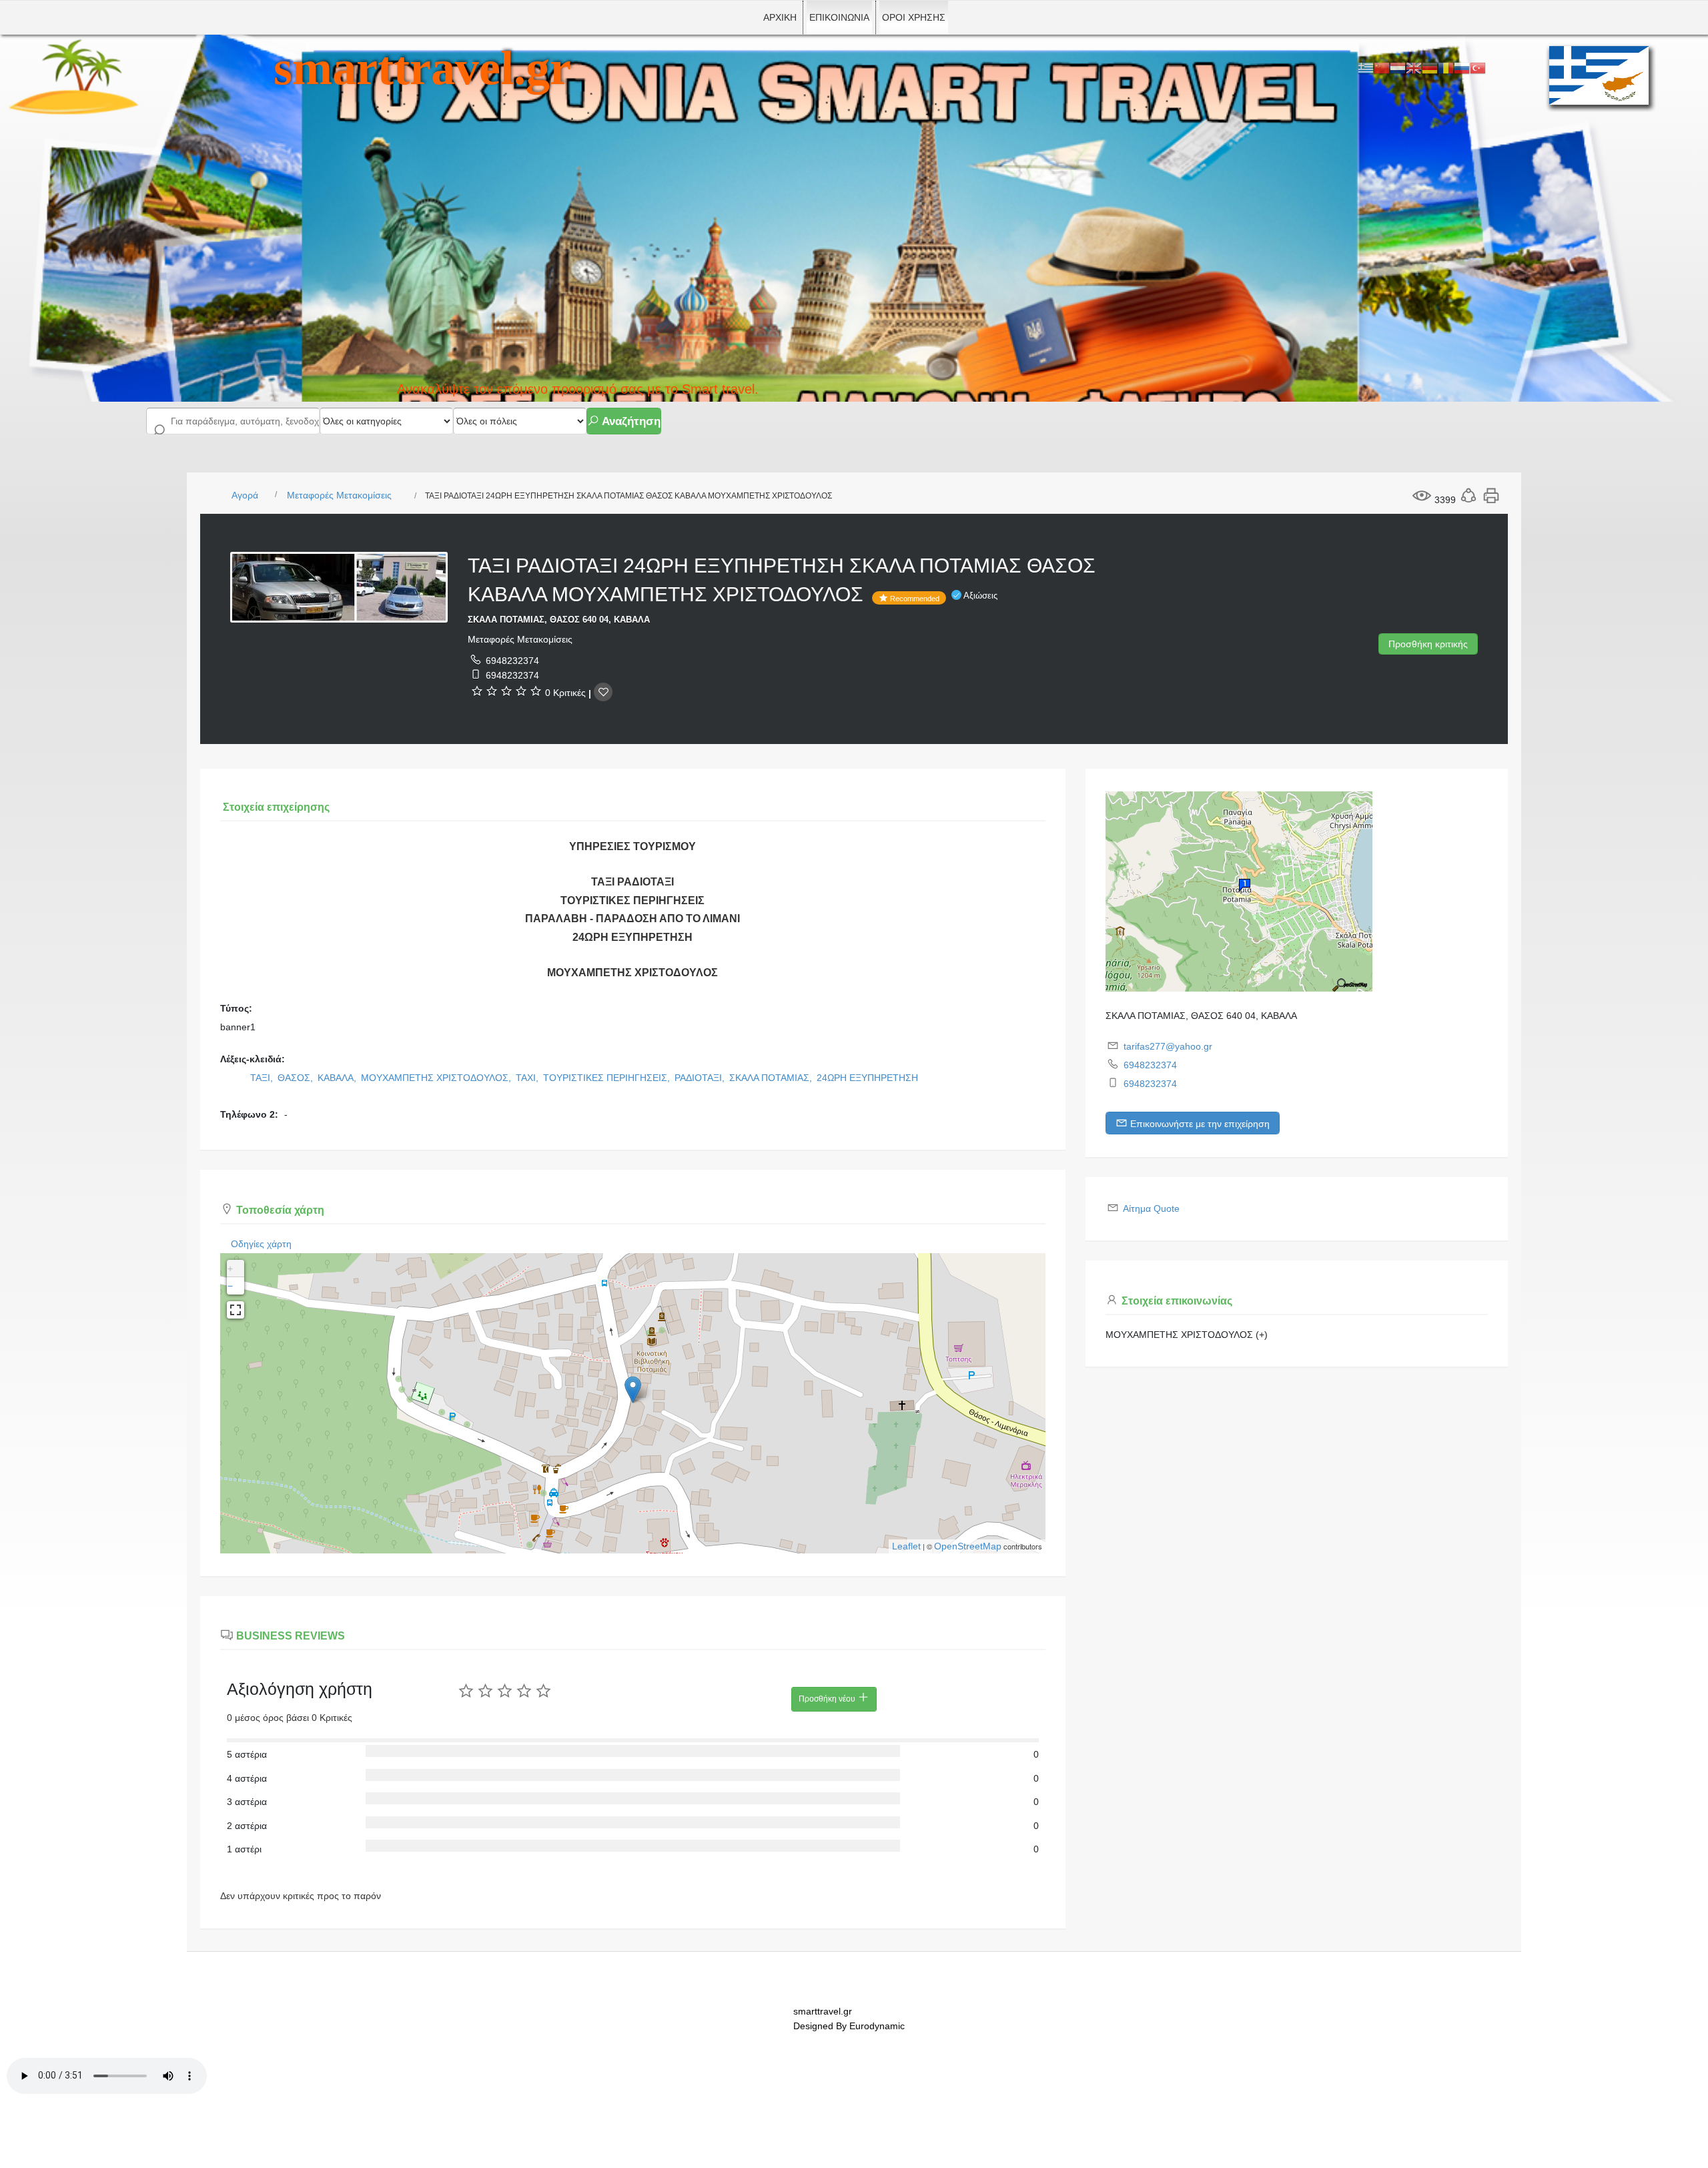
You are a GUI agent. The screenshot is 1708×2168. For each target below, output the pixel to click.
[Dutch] (1398, 67)
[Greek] (1366, 67)
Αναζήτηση (630, 421)
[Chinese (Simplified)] (1382, 67)
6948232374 (512, 661)
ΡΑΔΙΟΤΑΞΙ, (701, 1078)
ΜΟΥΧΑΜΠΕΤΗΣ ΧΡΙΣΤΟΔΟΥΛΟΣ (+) (1187, 1335)
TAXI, (528, 1078)
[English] (1414, 67)
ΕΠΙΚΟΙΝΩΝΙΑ (839, 17)
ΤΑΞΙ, (263, 1078)
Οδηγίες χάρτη (261, 1244)
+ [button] (230, 1269)
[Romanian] (1446, 67)
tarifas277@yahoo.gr (1168, 1046)
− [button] (230, 1286)
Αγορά (245, 495)
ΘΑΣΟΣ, (297, 1078)
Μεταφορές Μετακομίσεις (339, 495)
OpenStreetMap (968, 1546)
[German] (1430, 67)
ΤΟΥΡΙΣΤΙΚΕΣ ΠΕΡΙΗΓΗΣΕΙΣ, (608, 1078)
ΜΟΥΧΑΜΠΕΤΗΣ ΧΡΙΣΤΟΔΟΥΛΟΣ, (437, 1078)
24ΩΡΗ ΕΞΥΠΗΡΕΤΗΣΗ (867, 1078)
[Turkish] (1478, 67)
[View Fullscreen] (236, 1310)
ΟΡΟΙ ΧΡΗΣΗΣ (914, 17)
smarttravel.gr (422, 68)
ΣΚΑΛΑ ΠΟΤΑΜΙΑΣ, (772, 1078)
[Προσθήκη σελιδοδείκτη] (603, 692)
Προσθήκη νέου (828, 1699)
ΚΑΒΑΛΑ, (338, 1078)
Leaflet (906, 1546)
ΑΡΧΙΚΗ (780, 17)
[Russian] (1462, 67)
